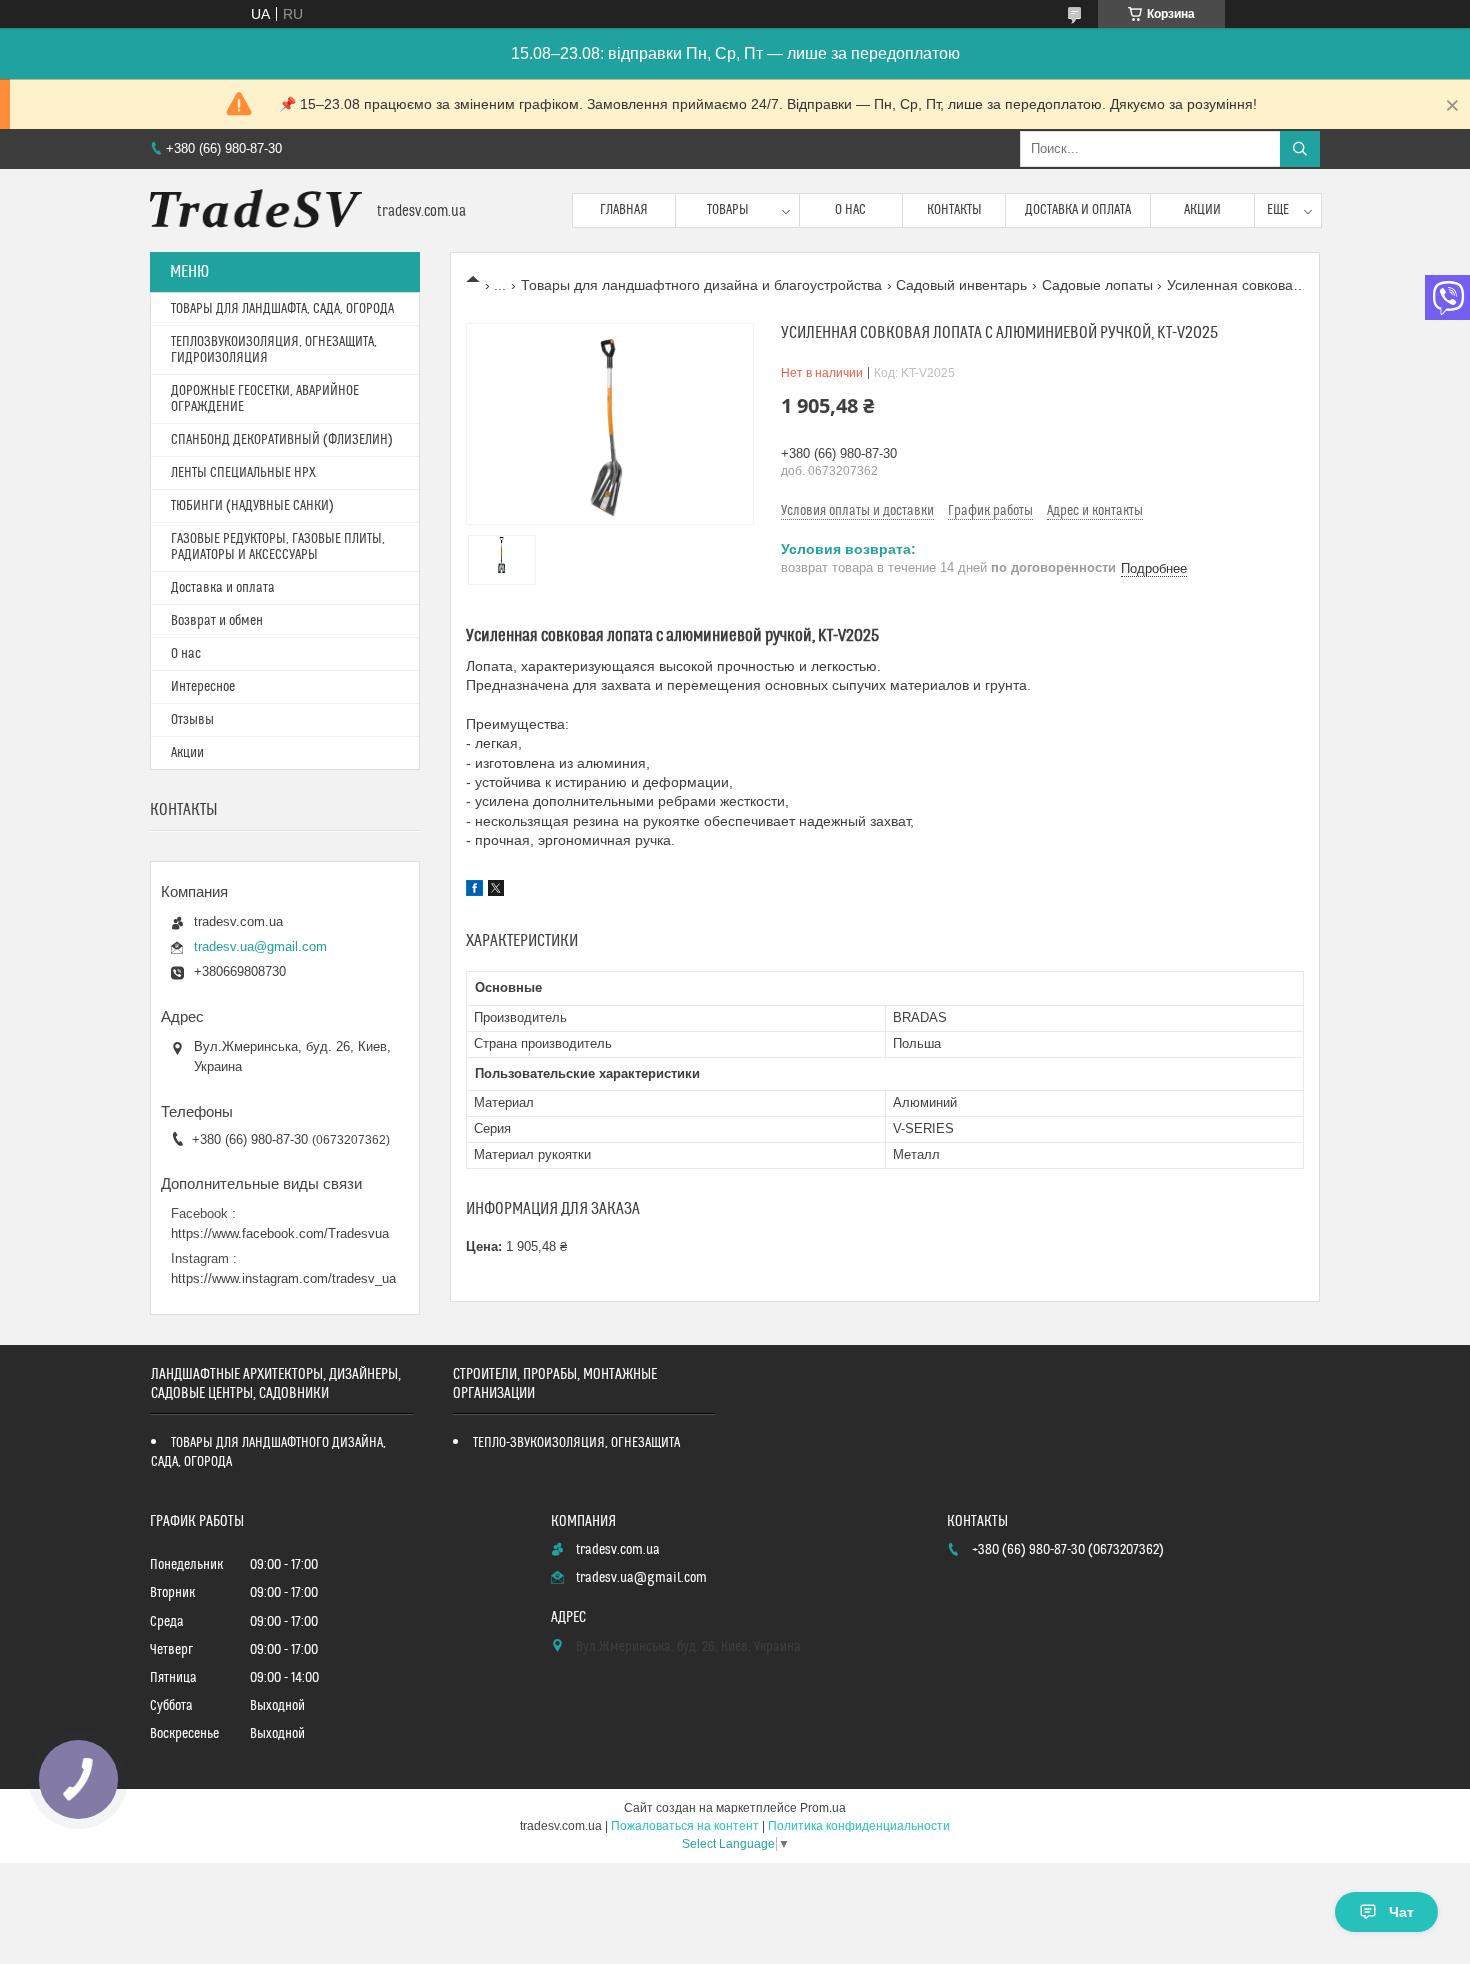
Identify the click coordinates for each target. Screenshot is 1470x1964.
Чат (1401, 1912)
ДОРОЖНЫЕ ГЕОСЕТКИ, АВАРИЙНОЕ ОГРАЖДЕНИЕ (265, 399)
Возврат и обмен (217, 621)
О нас (850, 210)
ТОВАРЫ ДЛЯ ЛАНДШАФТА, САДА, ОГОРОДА (282, 309)
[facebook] (474, 891)
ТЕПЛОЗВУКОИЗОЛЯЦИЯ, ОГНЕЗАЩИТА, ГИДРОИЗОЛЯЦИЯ (274, 350)
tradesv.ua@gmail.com (260, 946)
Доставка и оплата (1078, 210)
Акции (1202, 210)
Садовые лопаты (1097, 285)
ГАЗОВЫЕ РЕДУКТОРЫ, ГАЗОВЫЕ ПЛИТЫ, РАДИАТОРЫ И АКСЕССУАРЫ (278, 547)
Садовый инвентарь (961, 285)
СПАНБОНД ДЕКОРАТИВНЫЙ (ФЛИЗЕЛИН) (282, 440)
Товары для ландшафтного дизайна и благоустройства (701, 285)
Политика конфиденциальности (859, 1826)
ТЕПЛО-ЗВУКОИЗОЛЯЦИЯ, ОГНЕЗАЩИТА (576, 1443)
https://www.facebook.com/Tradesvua (280, 1233)
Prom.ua (823, 1808)
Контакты (954, 210)
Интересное (203, 687)
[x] (496, 891)
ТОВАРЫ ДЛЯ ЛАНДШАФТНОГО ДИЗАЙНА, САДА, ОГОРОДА (268, 1452)
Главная (624, 210)
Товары (728, 210)
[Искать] (1300, 149)
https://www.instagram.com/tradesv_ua (283, 1278)
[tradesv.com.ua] (256, 210)
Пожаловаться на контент (685, 1826)
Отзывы (192, 720)
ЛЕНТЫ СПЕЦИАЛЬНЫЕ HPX (243, 473)
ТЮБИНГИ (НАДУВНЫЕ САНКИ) (252, 506)
